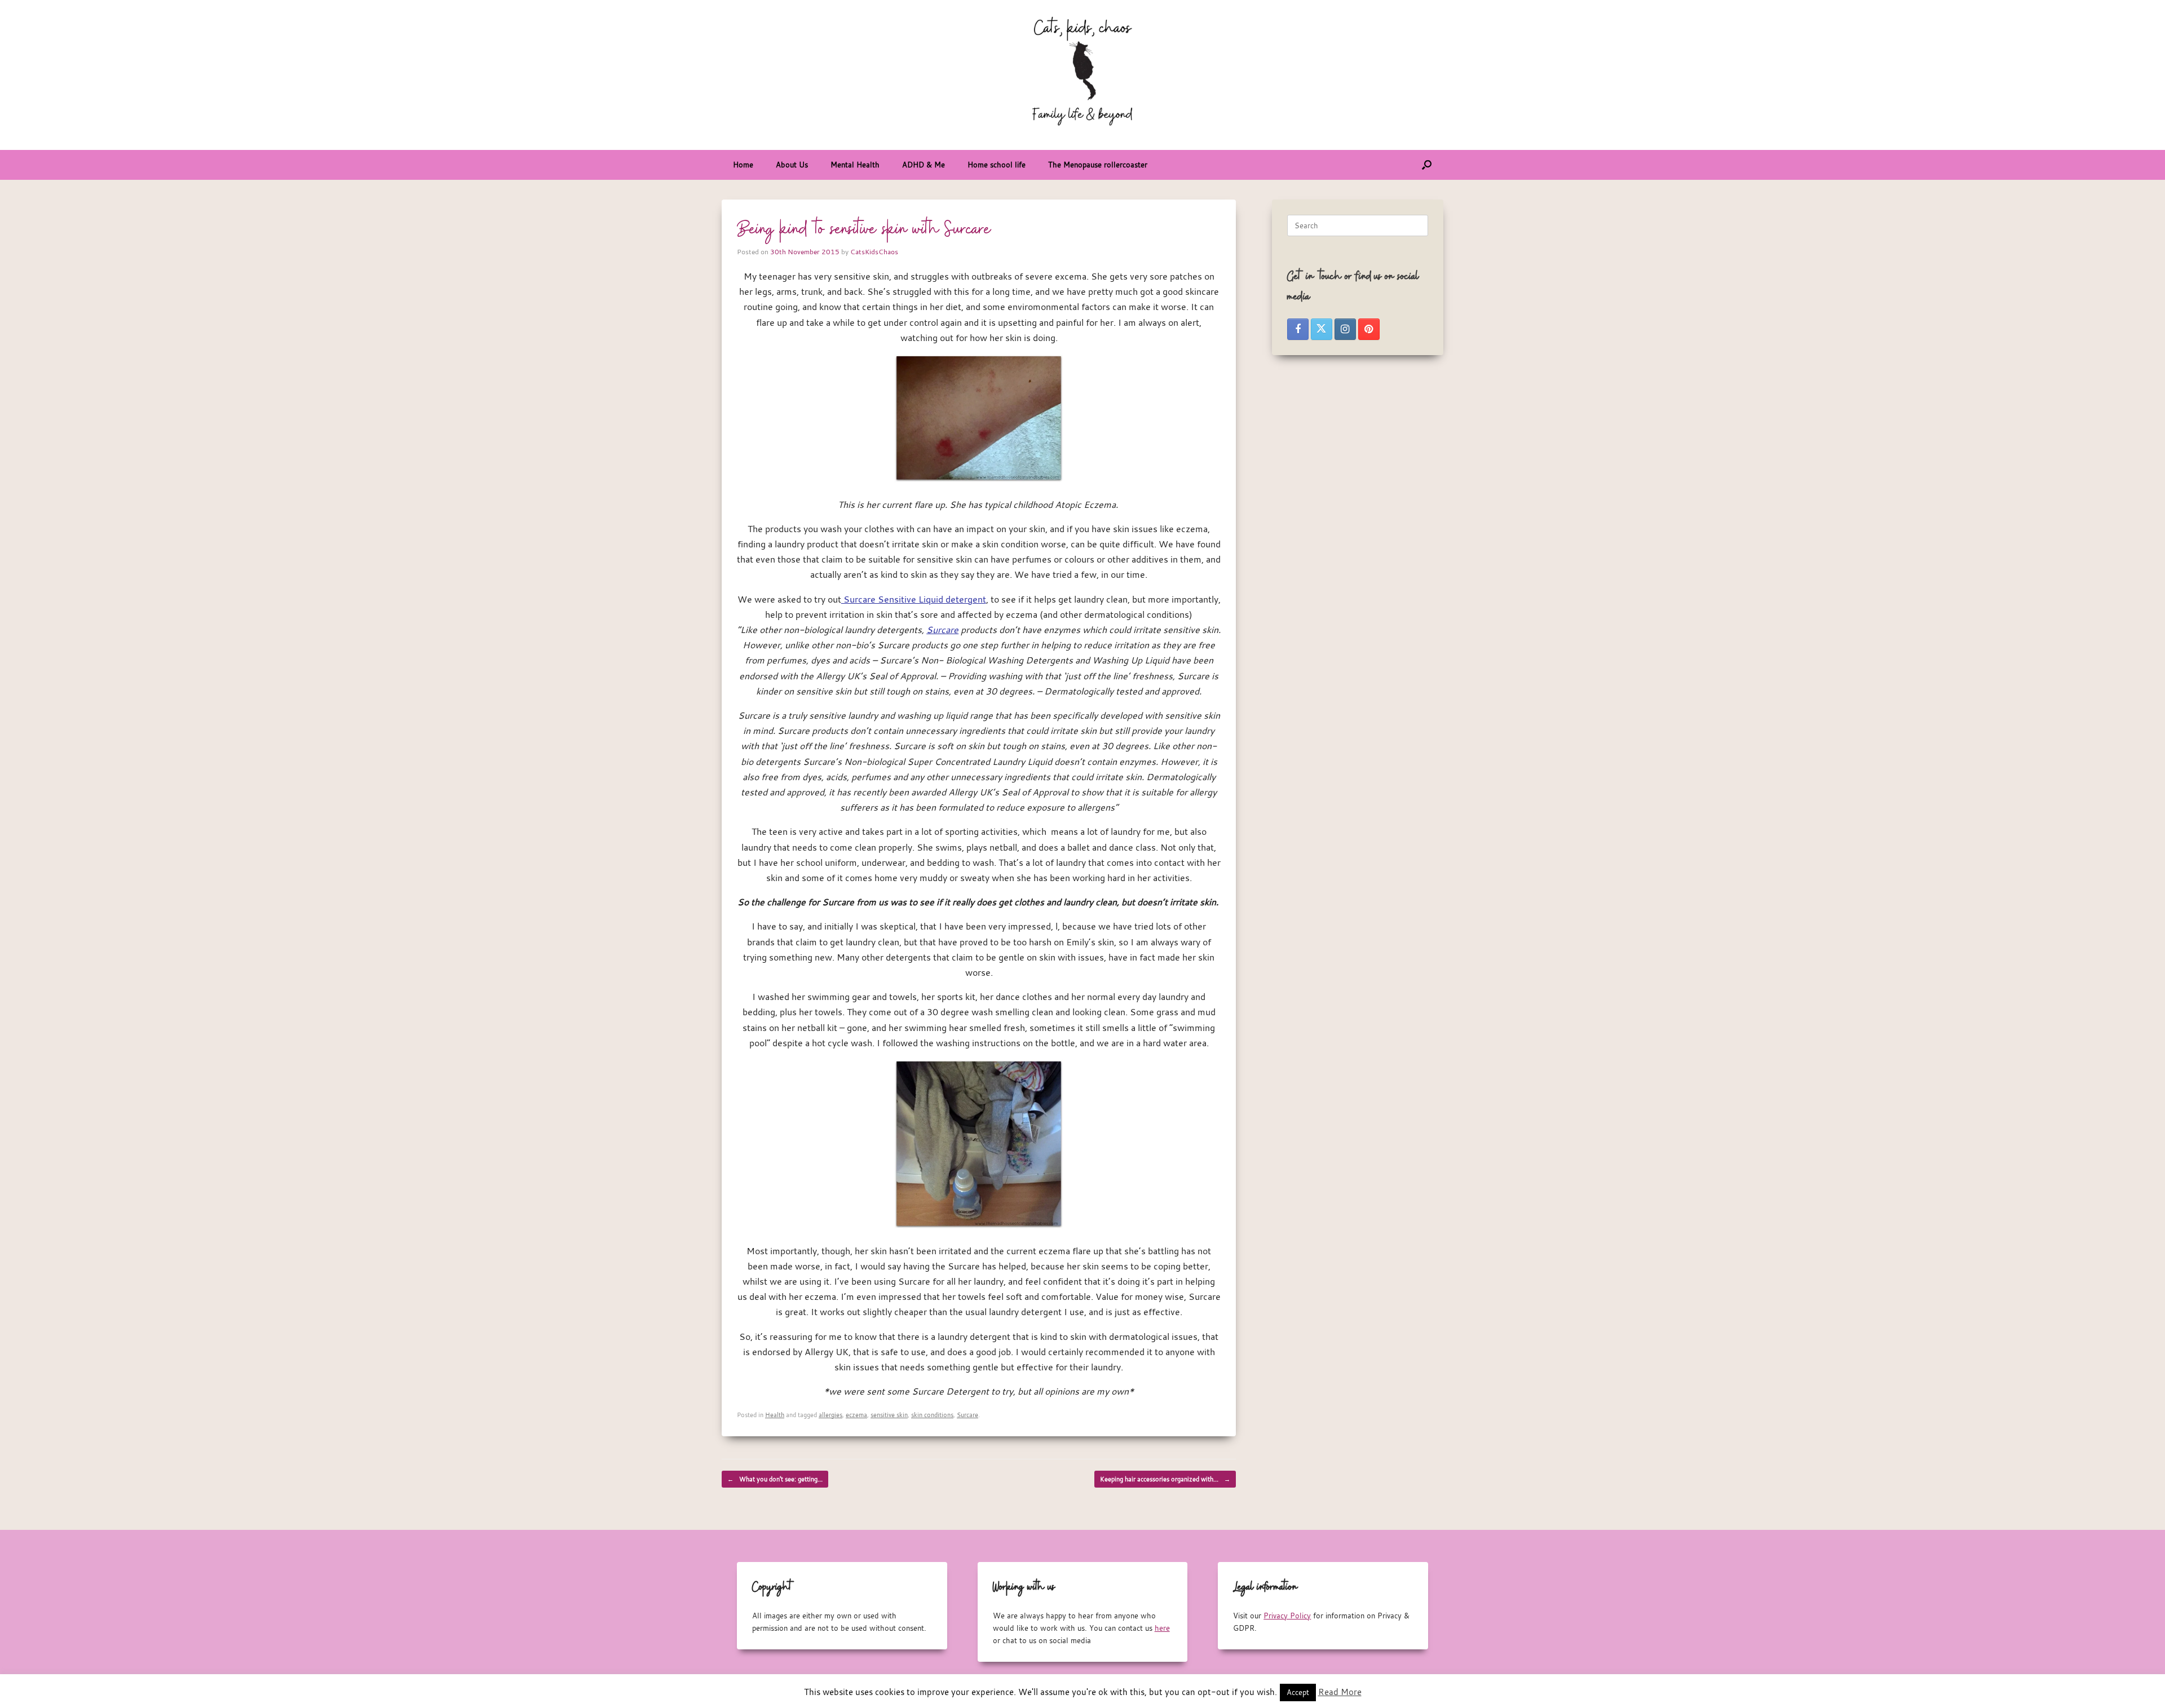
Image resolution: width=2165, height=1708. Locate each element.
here (1162, 1628)
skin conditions (932, 1415)
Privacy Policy (1287, 1616)
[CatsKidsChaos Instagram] (1345, 329)
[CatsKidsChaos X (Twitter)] (1322, 329)
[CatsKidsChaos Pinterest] (1369, 329)
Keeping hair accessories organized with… (1165, 1479)
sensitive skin (889, 1415)
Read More (1340, 1692)
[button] (1427, 165)
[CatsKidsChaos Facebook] (1298, 329)
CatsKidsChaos (874, 251)
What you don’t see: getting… (775, 1479)
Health (775, 1415)
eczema (856, 1415)
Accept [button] (1298, 1692)
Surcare (942, 630)
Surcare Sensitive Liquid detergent (914, 599)
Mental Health (855, 165)
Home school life (997, 165)
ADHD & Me (924, 165)
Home (743, 165)
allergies (830, 1415)
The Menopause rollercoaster (1098, 165)
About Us (792, 165)
